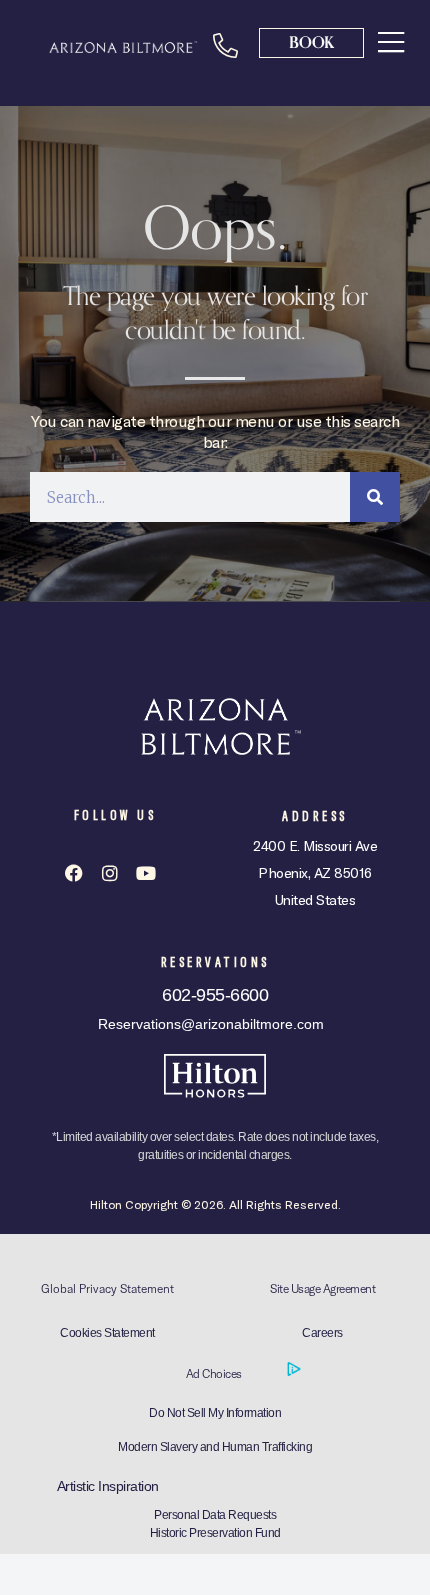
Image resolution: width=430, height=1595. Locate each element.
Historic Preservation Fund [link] (215, 1533)
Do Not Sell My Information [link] (215, 1413)
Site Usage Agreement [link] (322, 1288)
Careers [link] (322, 1333)
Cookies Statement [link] (107, 1333)
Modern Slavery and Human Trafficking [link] (215, 1447)
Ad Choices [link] (215, 1373)
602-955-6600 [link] (215, 995)
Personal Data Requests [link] (215, 1515)
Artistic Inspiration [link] (108, 1486)
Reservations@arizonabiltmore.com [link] (211, 1024)
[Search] (375, 497)
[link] (391, 42)
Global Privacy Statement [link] (107, 1288)
